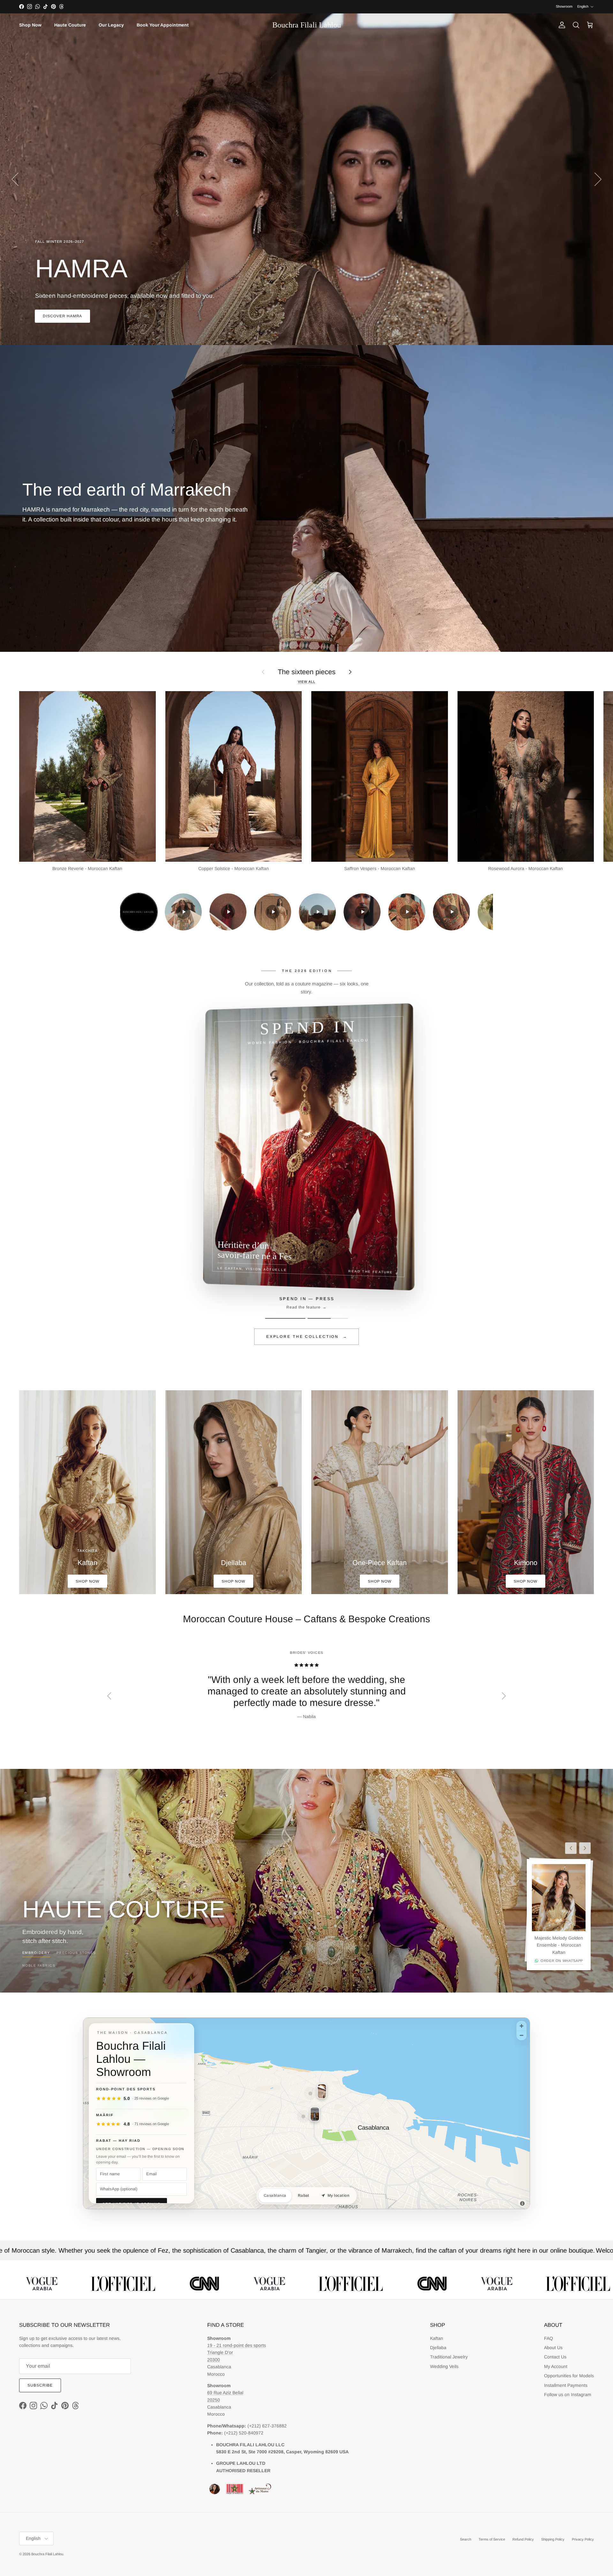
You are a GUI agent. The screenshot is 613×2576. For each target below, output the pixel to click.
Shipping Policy (553, 2539)
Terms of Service (492, 2539)
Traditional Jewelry (449, 2357)
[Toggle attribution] (522, 2203)
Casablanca (275, 2195)
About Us (553, 2348)
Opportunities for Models (569, 2376)
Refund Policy (523, 2539)
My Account (556, 2366)
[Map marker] (310, 2094)
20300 (214, 2360)
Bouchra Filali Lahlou (47, 2554)
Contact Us (555, 2357)
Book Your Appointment (163, 25)
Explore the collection (307, 1337)
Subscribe (40, 2385)
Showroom (564, 6)
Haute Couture (70, 25)
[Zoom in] (522, 2026)
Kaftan (437, 2338)
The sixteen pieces (307, 672)
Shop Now (30, 25)
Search (466, 2539)
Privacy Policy (583, 2539)
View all (307, 682)
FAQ (549, 2338)
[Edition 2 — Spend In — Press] (328, 1318)
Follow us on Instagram (568, 2395)
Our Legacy (111, 25)
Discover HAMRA (62, 316)
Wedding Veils (444, 2366)
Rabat (304, 2195)
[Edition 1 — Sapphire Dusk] (285, 1318)
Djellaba (438, 2348)
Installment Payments (566, 2385)
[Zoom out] (522, 2035)
